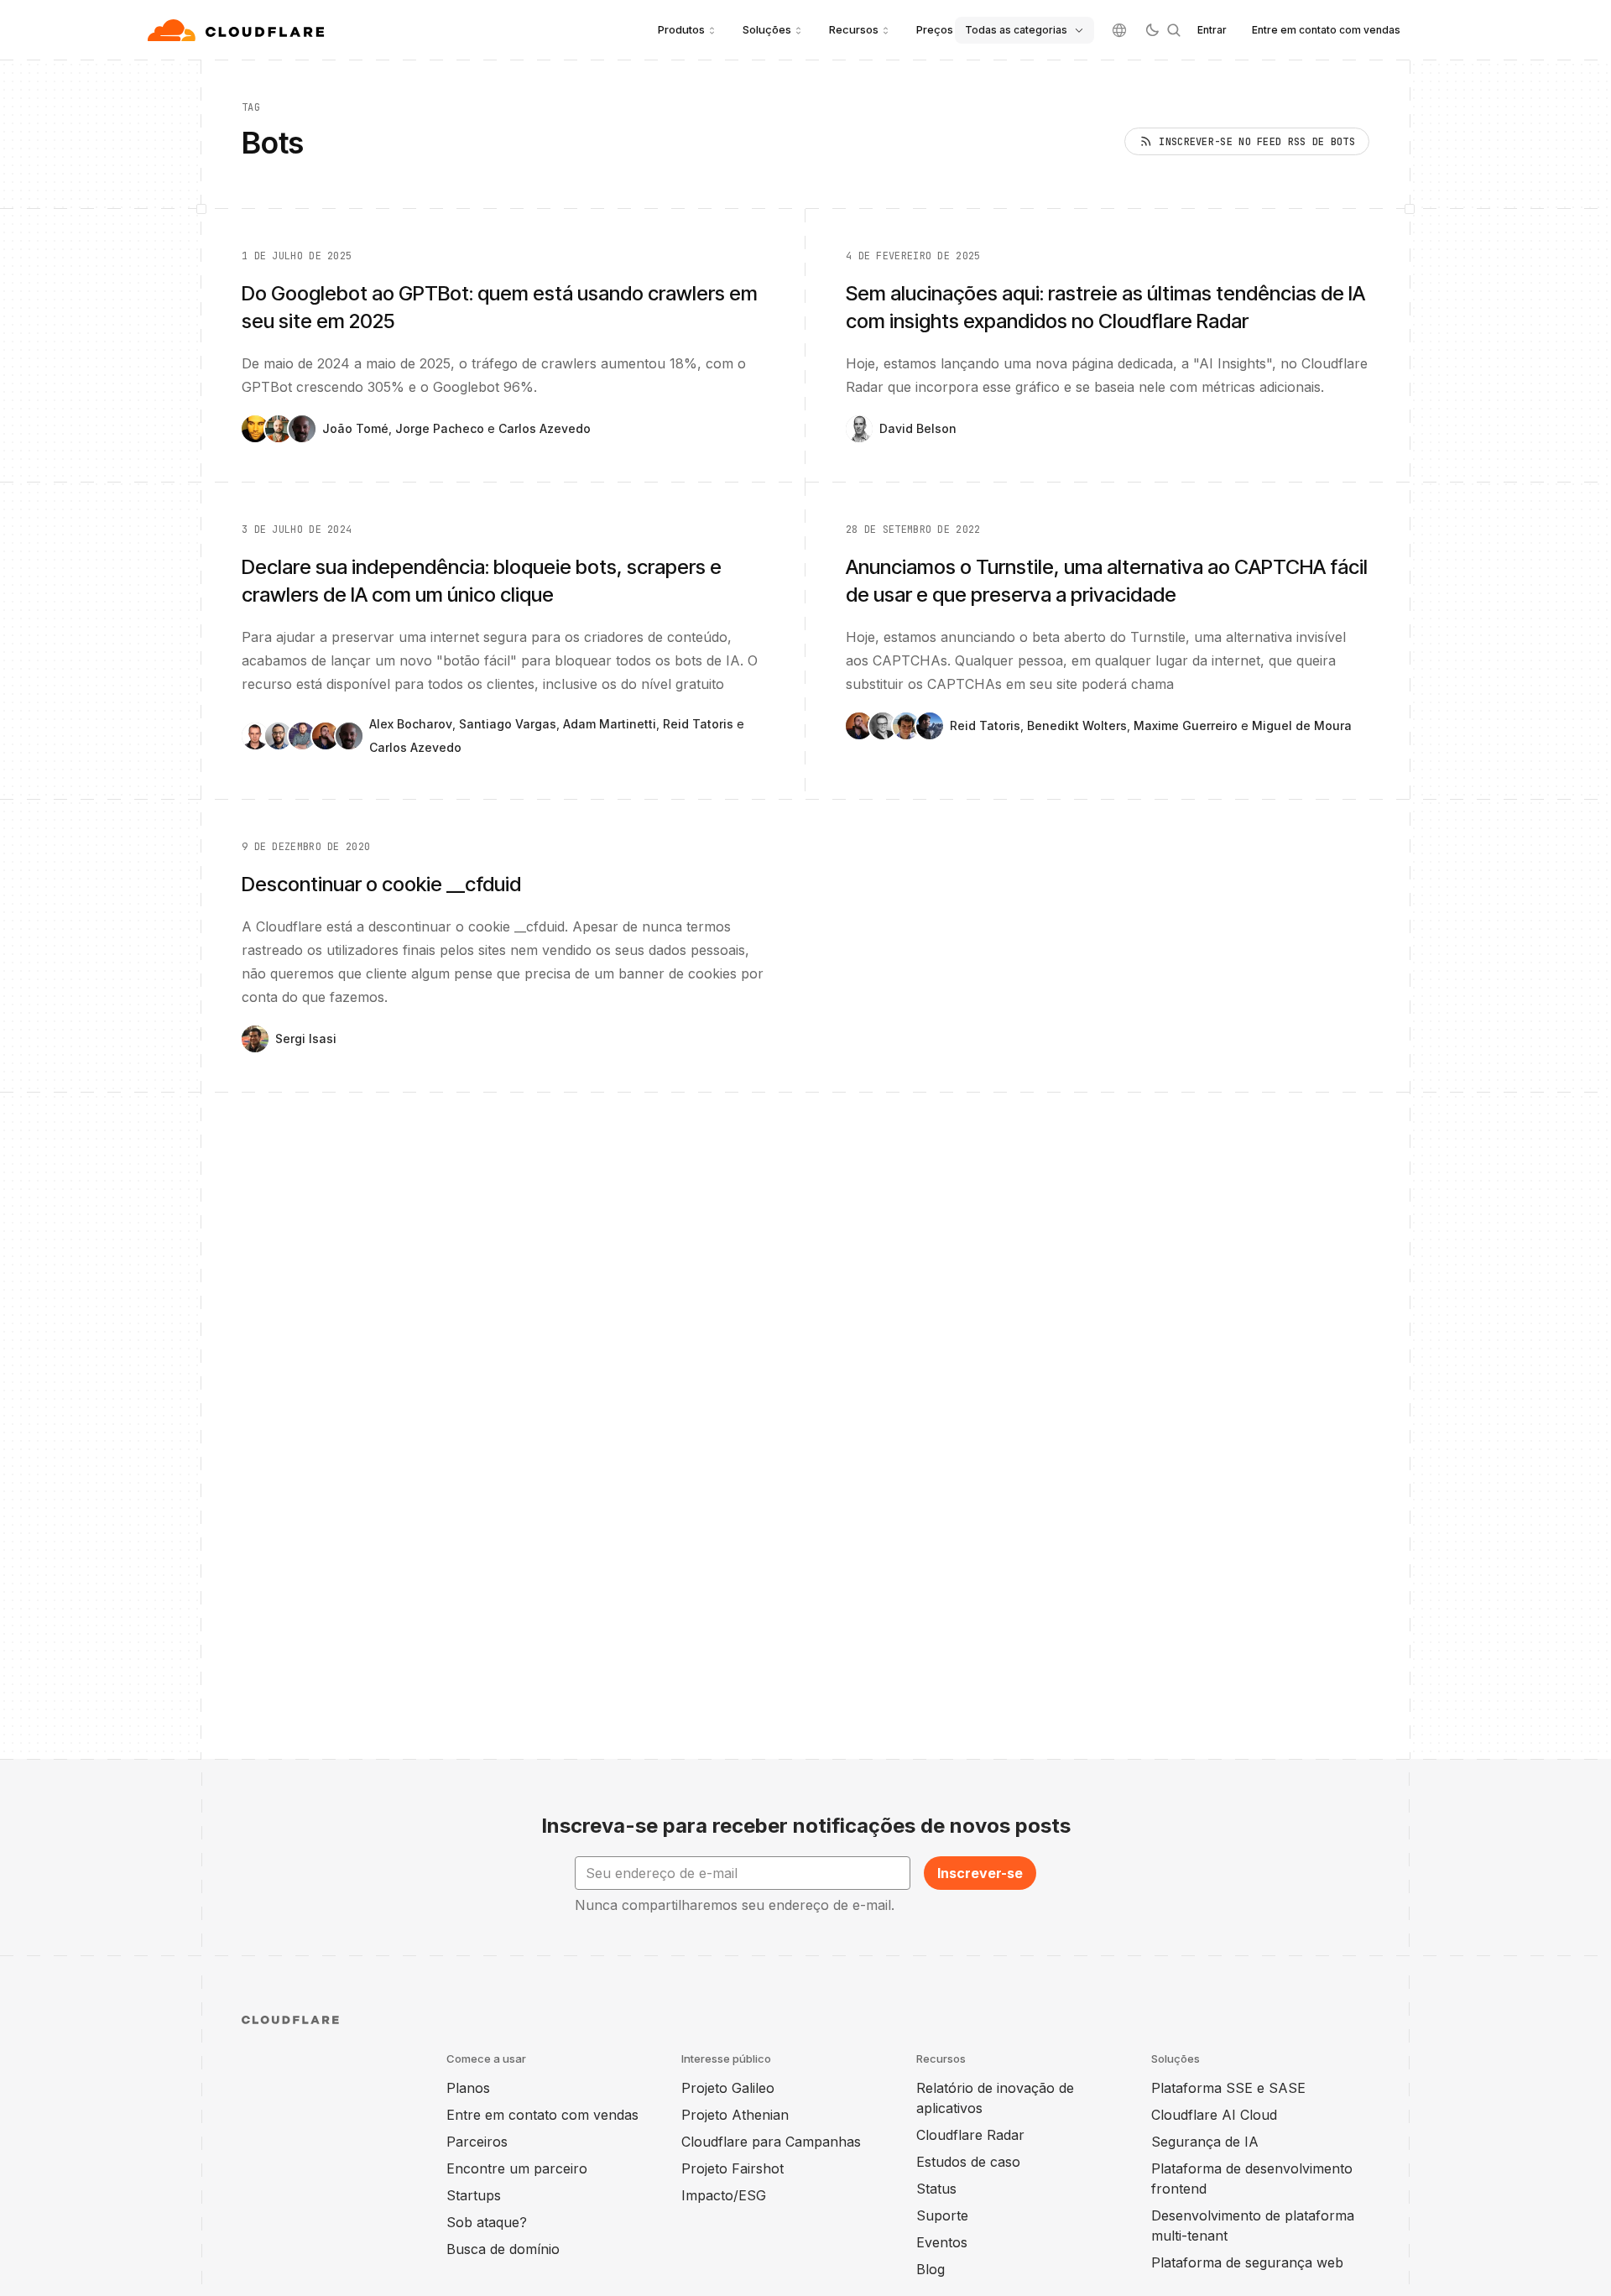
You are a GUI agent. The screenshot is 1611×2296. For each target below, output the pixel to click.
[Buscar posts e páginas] (1174, 30)
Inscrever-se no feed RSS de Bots (1257, 142)
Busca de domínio (503, 2249)
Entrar (1212, 30)
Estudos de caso (968, 2162)
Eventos (942, 2242)
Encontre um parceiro (517, 2168)
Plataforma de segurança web (1247, 2262)
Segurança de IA (1205, 2142)
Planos (468, 2088)
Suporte (942, 2215)
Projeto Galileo (728, 2088)
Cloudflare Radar (970, 2135)
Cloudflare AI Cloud (1214, 2115)
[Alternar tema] (1152, 30)
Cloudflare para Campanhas (771, 2142)
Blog (931, 2269)
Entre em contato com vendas (1326, 30)
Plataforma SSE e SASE (1228, 2088)
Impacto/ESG (724, 2195)
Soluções (767, 29)
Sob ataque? (487, 2222)
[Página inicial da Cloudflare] (238, 30)
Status (936, 2189)
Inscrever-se (980, 1873)
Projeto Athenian (735, 2115)
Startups (474, 2195)
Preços (935, 29)
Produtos (681, 29)
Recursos (854, 29)
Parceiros (477, 2142)
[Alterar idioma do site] (1119, 30)
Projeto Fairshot (733, 2168)
